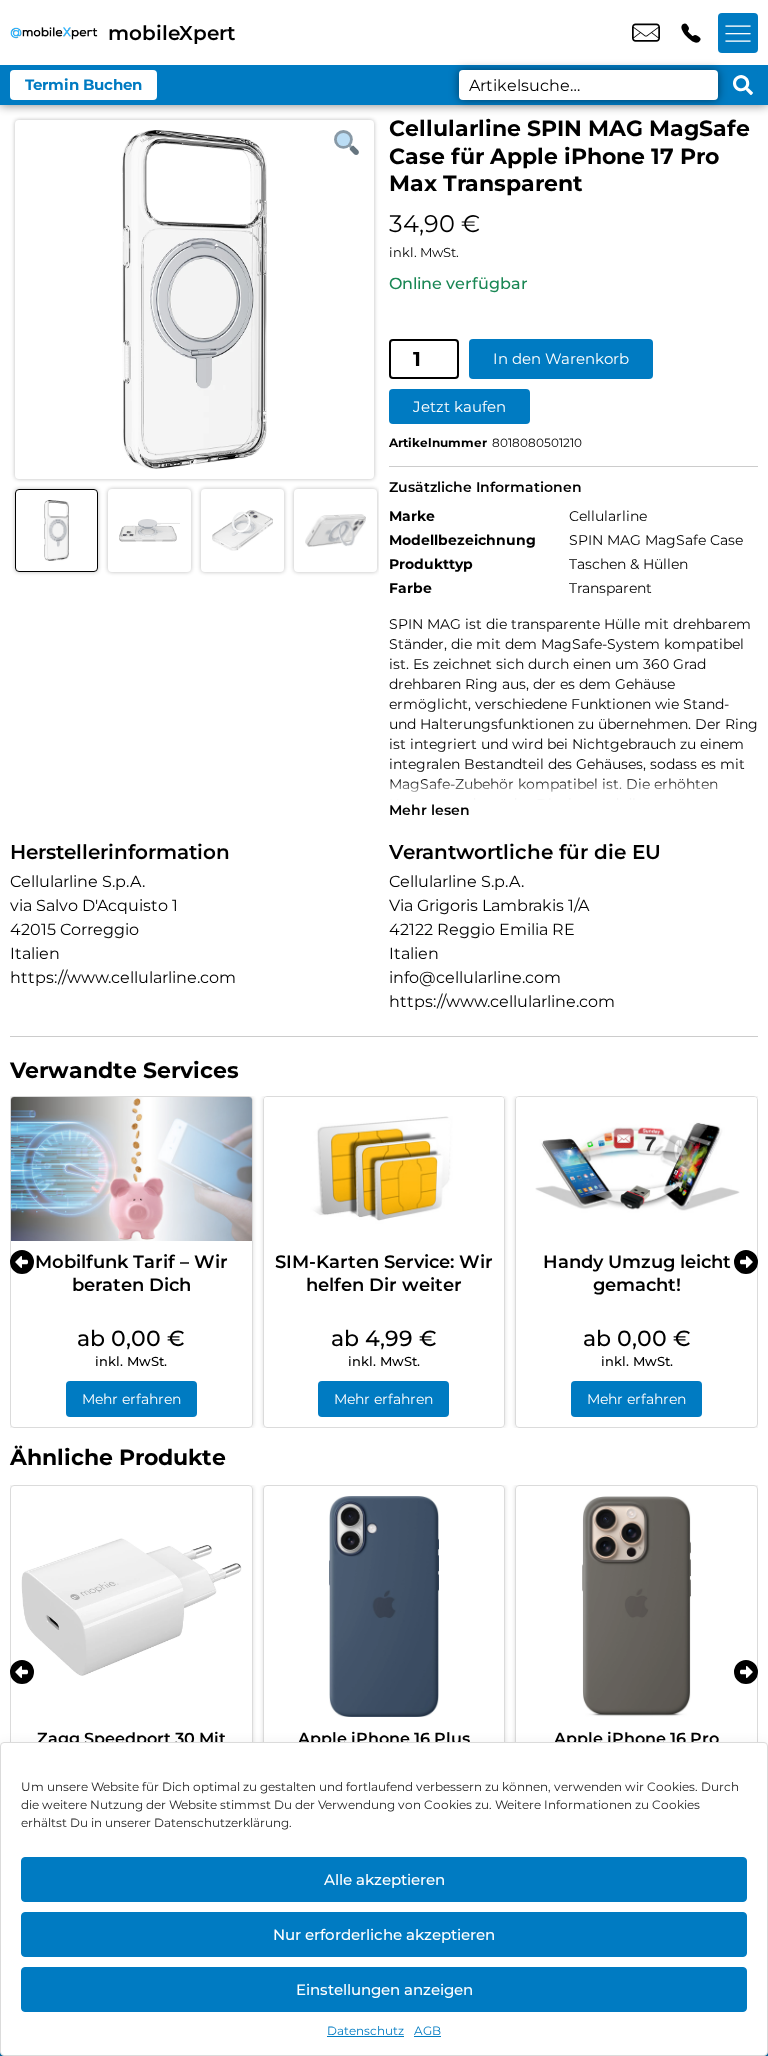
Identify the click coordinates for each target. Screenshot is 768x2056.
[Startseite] (54, 32)
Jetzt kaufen (459, 406)
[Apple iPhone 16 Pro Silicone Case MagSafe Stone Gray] (636, 1606)
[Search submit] (743, 85)
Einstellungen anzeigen (384, 1989)
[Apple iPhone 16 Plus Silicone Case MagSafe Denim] (384, 1606)
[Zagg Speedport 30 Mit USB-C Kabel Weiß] (131, 1606)
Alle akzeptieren (384, 1879)
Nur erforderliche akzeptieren (384, 1934)
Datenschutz (365, 2030)
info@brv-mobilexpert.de (646, 33)
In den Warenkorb (561, 358)
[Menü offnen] (738, 33)
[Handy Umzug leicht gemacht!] (636, 1169)
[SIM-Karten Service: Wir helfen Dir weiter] (384, 1169)
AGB (427, 2030)
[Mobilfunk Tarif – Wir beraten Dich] (131, 1169)
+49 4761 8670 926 (691, 33)
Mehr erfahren (131, 1399)
